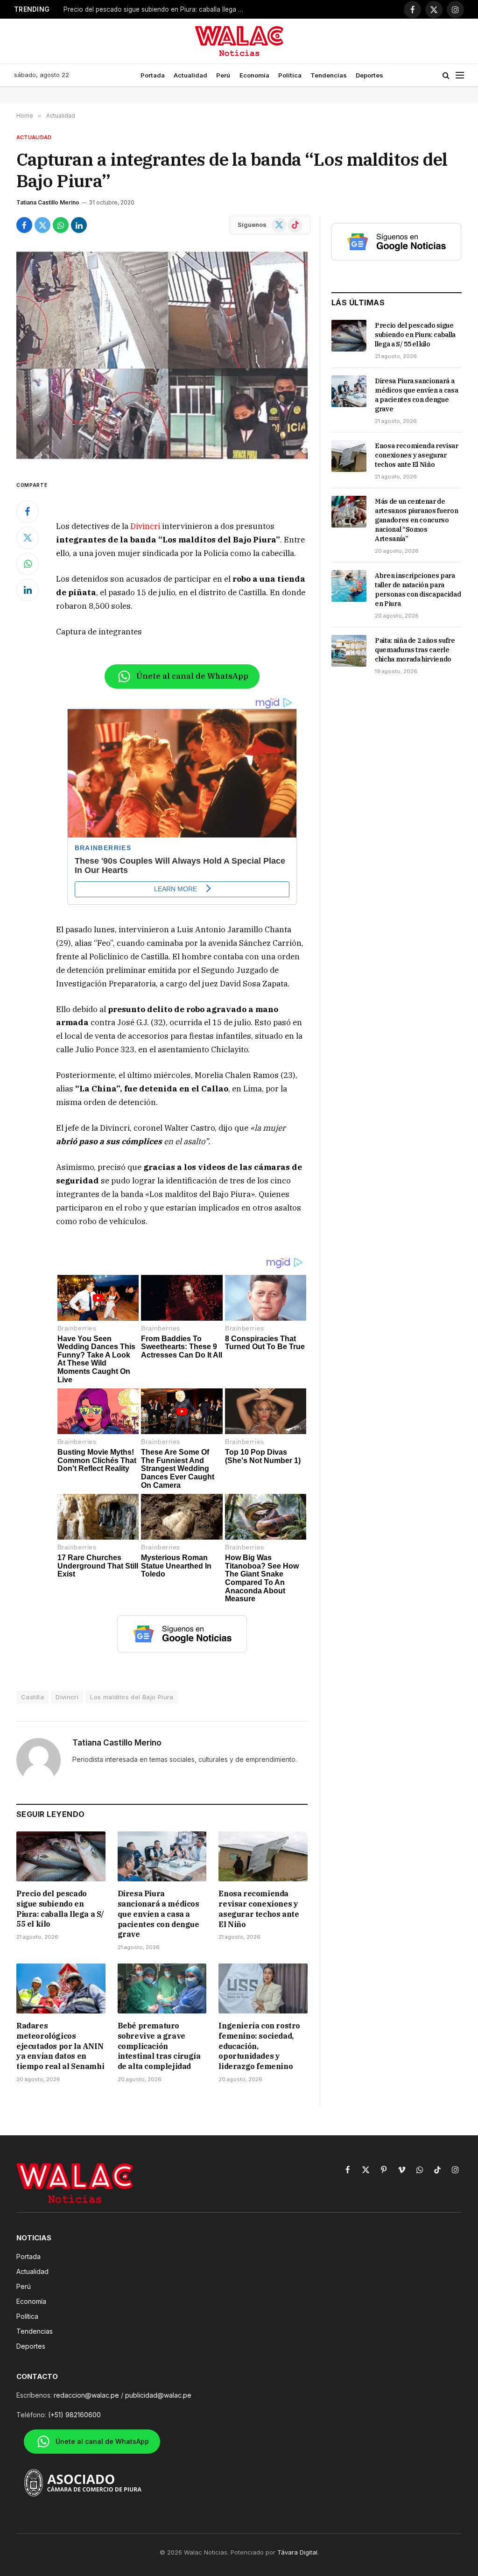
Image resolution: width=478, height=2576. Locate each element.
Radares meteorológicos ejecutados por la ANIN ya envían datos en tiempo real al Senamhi (60, 2046)
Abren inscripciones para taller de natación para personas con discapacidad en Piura (418, 590)
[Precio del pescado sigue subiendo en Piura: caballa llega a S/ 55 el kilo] (61, 1856)
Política (290, 75)
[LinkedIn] (28, 590)
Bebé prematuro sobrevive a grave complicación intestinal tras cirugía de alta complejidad (159, 2046)
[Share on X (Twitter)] (42, 225)
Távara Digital (297, 2552)
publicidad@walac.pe (158, 2395)
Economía (254, 75)
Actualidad (190, 75)
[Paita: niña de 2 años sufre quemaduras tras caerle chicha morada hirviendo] (349, 651)
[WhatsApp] (28, 564)
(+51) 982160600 (74, 2415)
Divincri (145, 526)
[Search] (446, 75)
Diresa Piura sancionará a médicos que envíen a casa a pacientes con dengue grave (158, 1914)
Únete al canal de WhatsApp (192, 676)
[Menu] (460, 75)
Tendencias (329, 75)
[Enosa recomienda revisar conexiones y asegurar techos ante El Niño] (263, 1856)
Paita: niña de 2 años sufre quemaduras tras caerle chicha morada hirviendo (415, 650)
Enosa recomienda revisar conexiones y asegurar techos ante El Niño (259, 1909)
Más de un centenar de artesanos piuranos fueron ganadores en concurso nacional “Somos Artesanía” (416, 520)
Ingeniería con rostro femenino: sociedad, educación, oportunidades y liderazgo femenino (259, 2046)
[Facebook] (28, 512)
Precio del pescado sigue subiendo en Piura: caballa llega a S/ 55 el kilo (157, 9)
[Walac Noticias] (239, 41)
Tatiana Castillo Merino (48, 202)
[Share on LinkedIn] (79, 225)
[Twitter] (28, 538)
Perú (223, 75)
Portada (153, 75)
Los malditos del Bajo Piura (132, 1697)
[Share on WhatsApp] (61, 225)
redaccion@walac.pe (86, 2395)
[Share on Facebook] (24, 225)
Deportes (369, 75)
